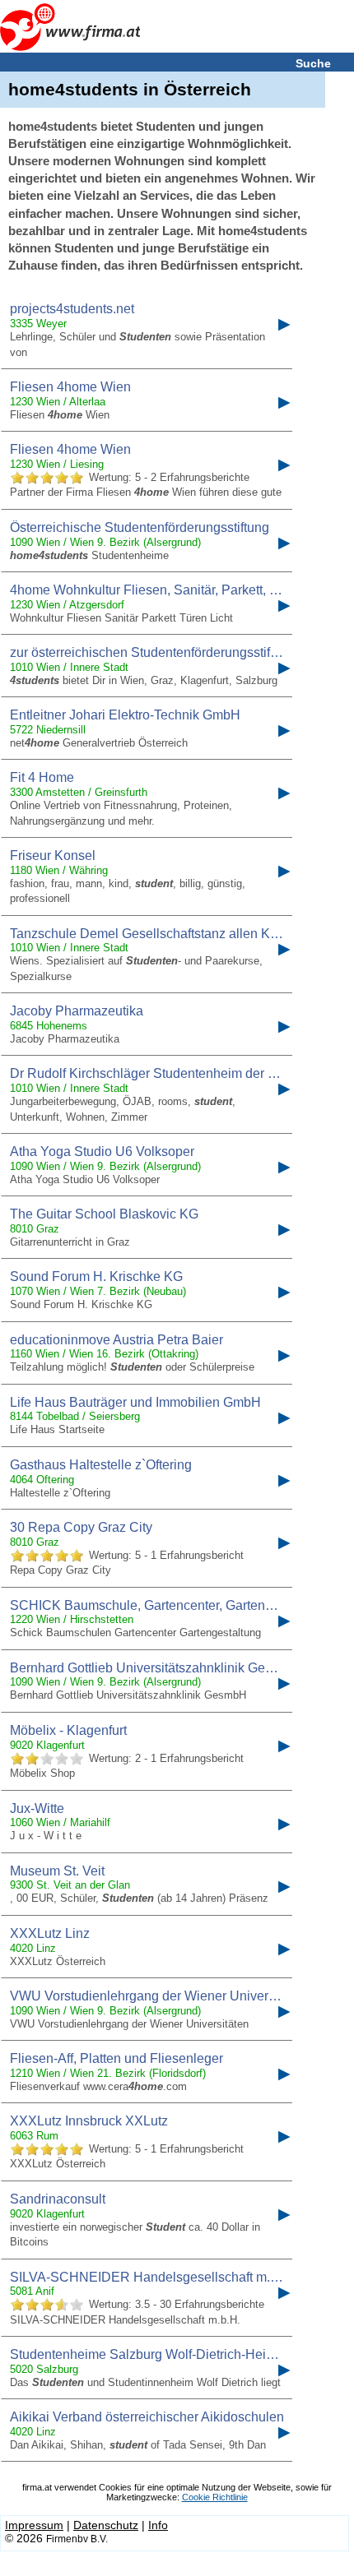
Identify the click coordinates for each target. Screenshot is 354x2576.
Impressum (34, 2525)
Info (158, 2525)
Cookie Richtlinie (215, 2497)
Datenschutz (106, 2525)
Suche (313, 63)
